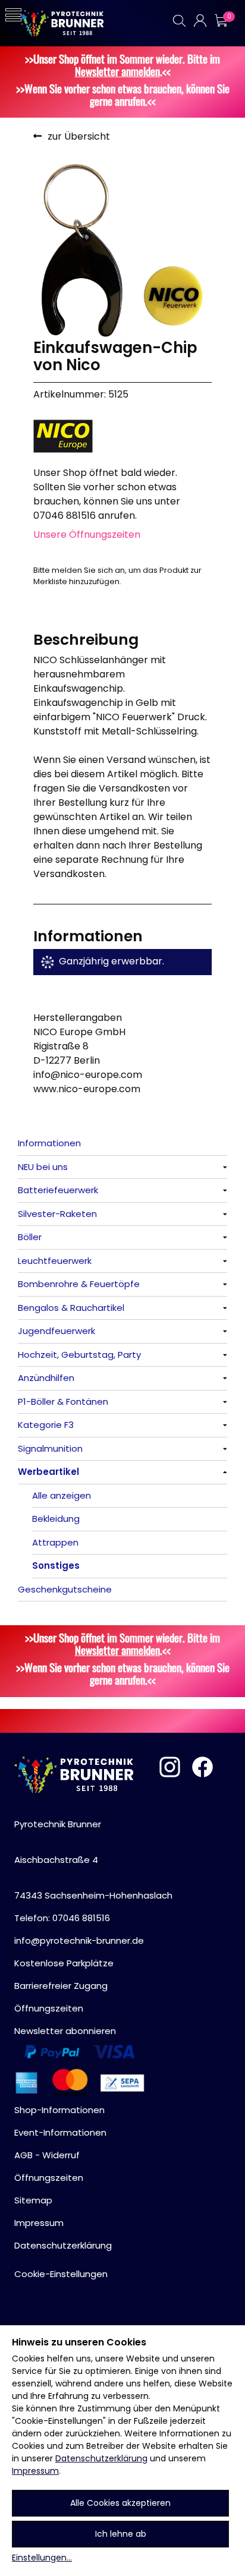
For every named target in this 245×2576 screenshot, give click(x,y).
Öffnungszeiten (49, 2008)
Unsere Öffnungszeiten (87, 535)
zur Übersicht (79, 136)
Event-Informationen (60, 2132)
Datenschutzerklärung (101, 2458)
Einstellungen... (42, 2558)
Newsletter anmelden (117, 71)
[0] (221, 21)
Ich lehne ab (121, 2534)
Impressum (35, 2471)
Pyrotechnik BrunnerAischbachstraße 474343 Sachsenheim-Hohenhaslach (93, 1860)
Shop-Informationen (59, 2110)
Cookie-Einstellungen (61, 2274)
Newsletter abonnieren (65, 2031)
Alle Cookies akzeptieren (120, 2503)
